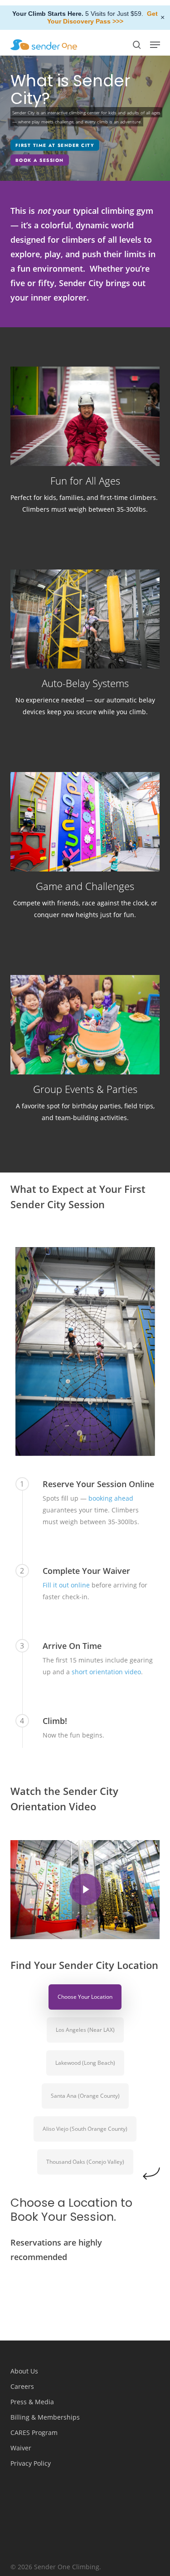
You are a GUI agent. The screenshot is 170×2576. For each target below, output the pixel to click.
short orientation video (106, 1672)
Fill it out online (66, 1585)
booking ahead (111, 1498)
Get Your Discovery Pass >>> (103, 17)
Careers (22, 2386)
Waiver (21, 2448)
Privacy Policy (31, 2463)
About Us (24, 2371)
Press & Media (32, 2402)
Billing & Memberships (45, 2417)
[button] (155, 45)
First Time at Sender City (55, 145)
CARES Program (34, 2432)
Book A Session (40, 160)
